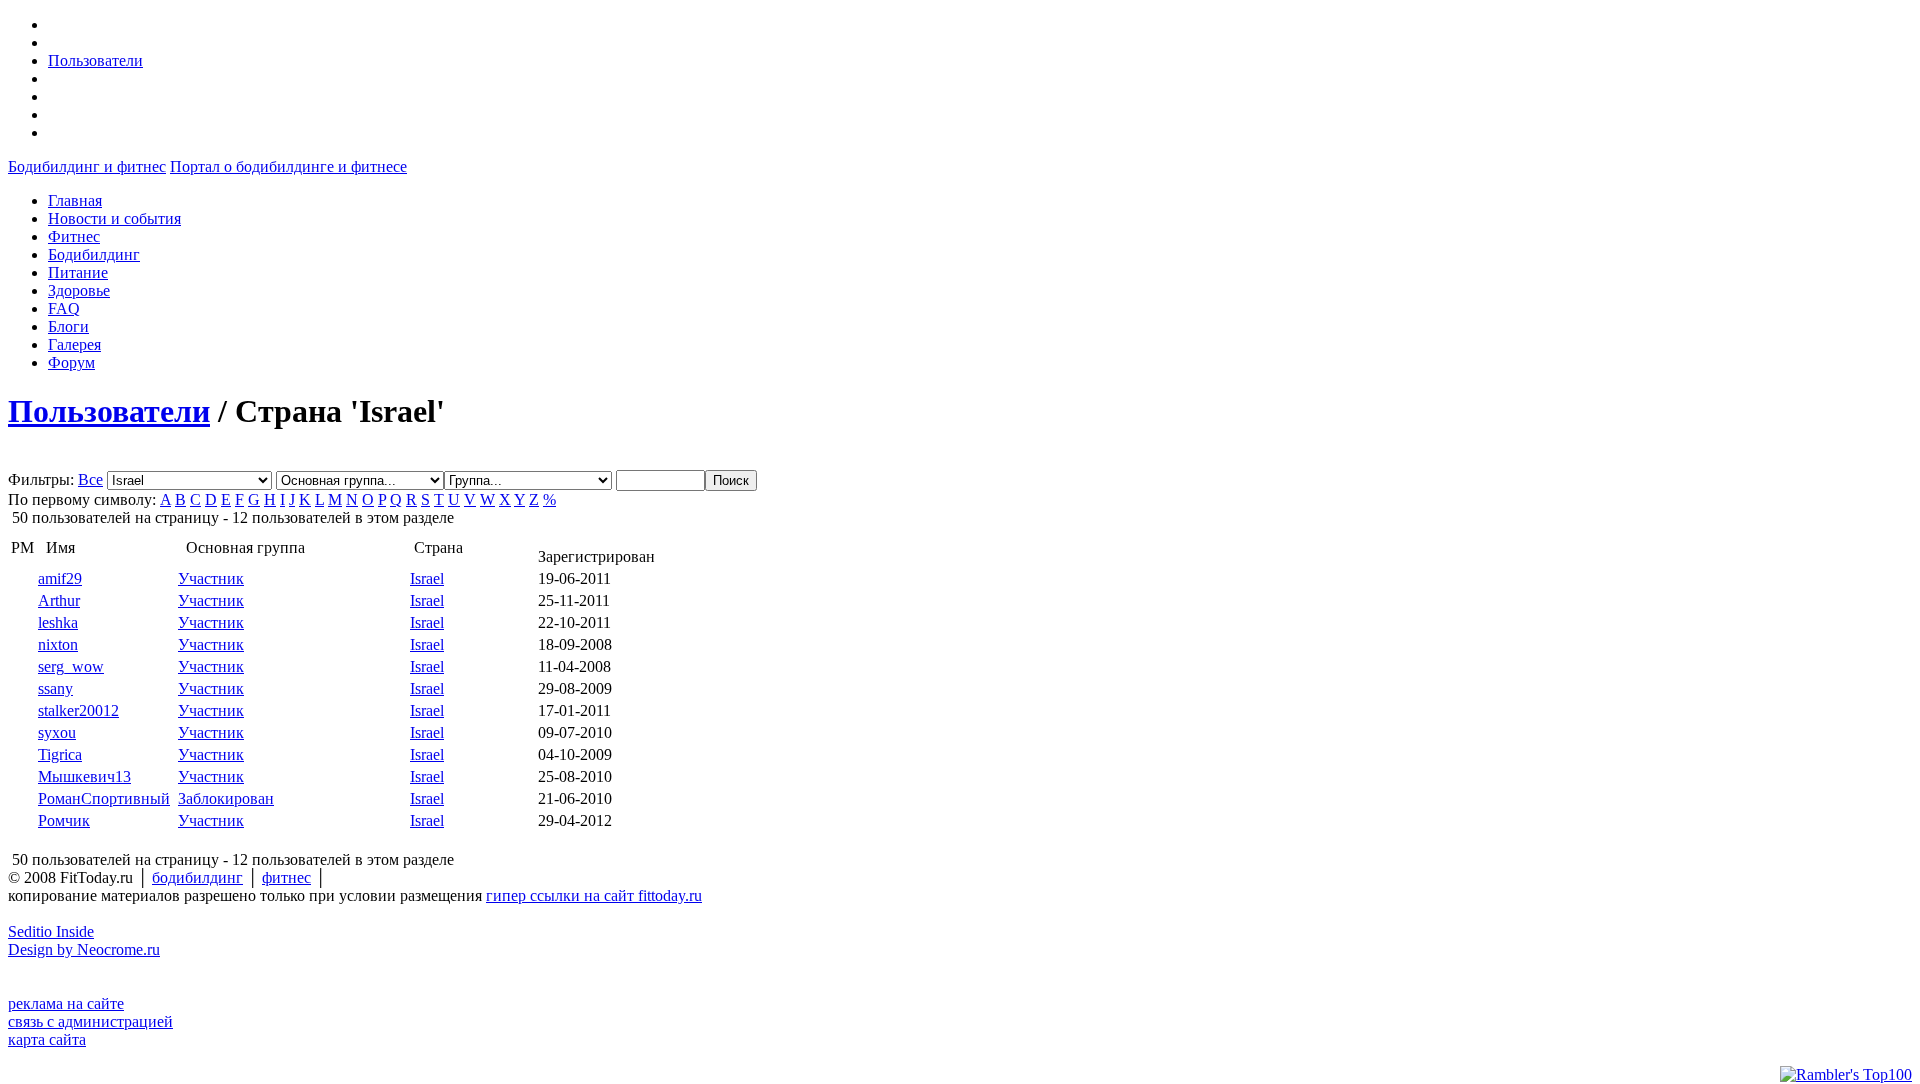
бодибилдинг (197, 877)
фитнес (286, 877)
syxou (57, 732)
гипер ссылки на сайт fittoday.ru (594, 895)
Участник (211, 578)
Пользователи (95, 60)
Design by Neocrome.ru (84, 949)
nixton (58, 644)
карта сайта (47, 1039)
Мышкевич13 (84, 776)
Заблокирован (226, 798)
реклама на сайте (66, 1003)
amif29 (60, 578)
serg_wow (71, 666)
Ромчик (64, 820)
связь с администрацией (90, 1021)
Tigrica (60, 754)
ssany (55, 688)
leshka (58, 622)
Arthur (59, 600)
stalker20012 (78, 710)
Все (90, 479)
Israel (427, 578)
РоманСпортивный (104, 798)
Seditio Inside (51, 931)
